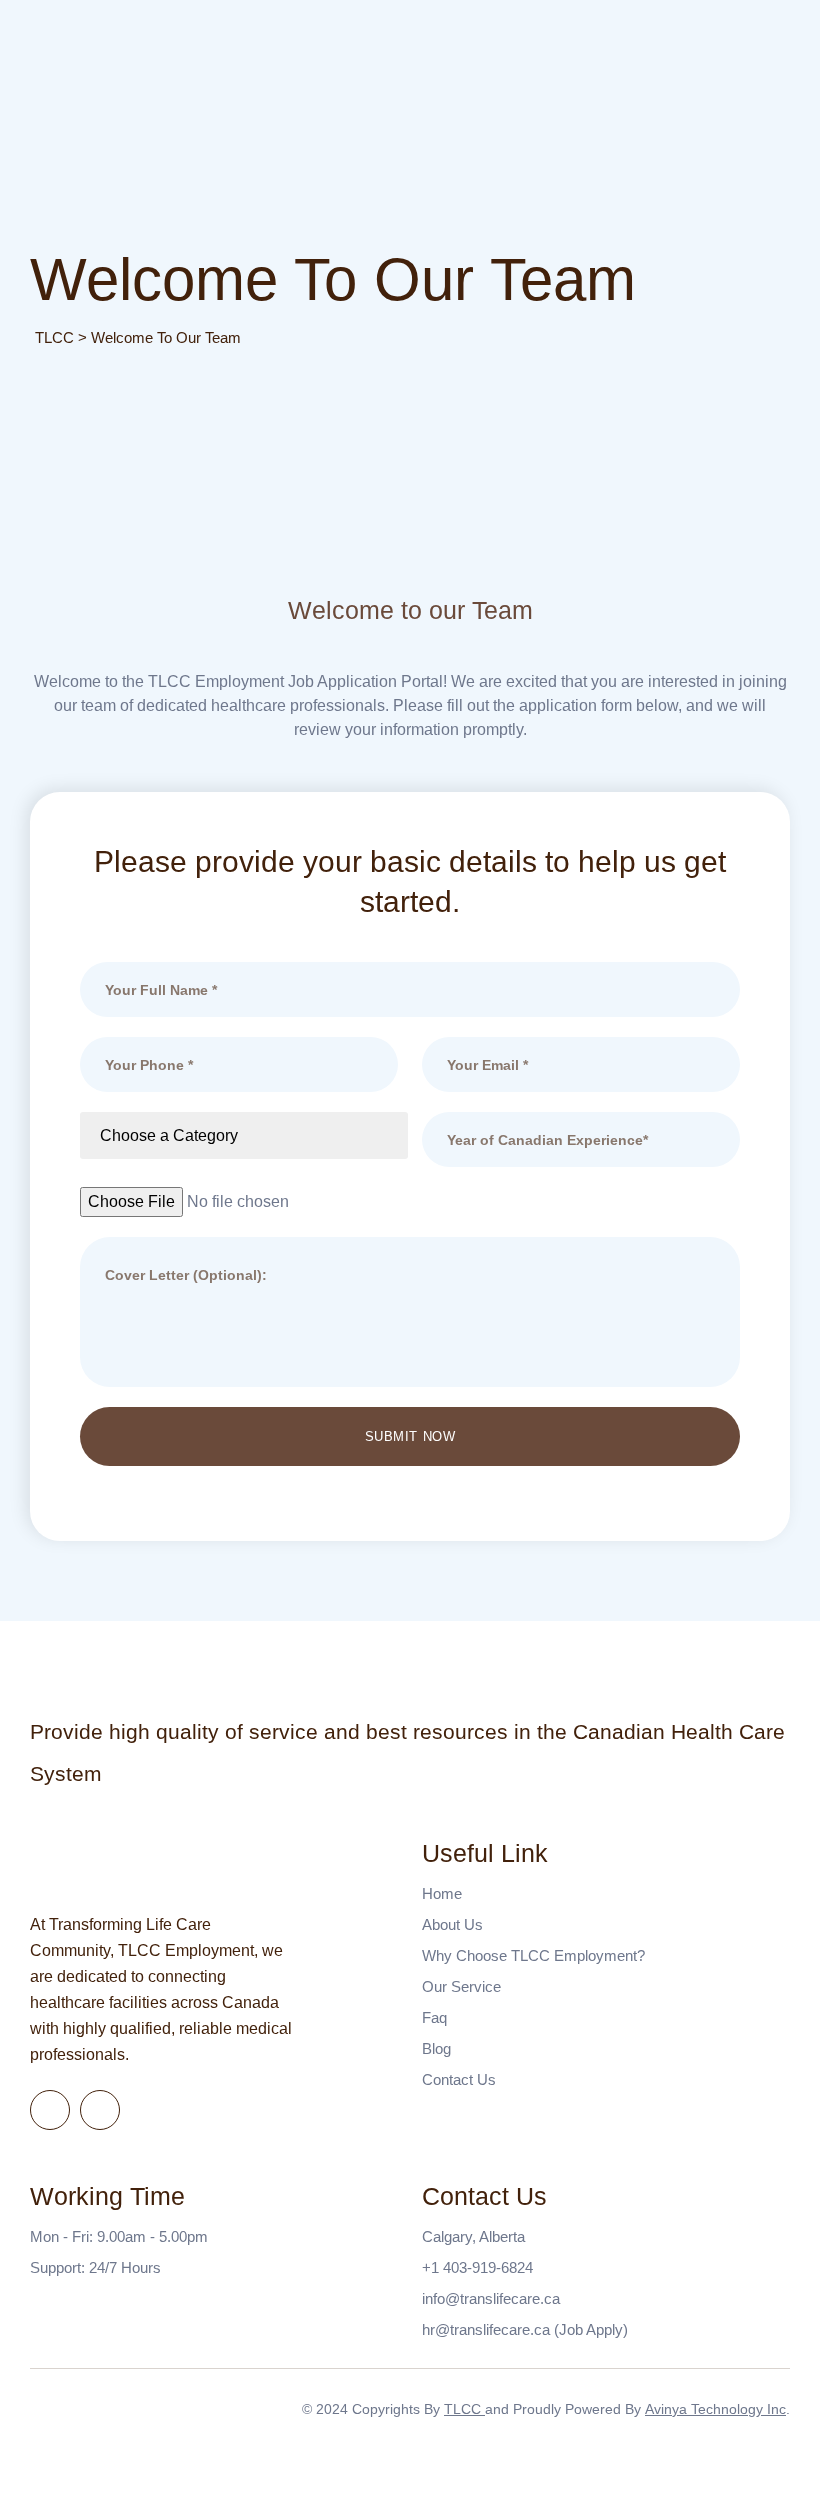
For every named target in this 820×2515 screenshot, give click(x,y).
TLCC (464, 2409)
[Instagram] (100, 2110)
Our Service (461, 1986)
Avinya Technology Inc (715, 2409)
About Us (452, 1924)
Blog (436, 2048)
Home (442, 1893)
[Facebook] (50, 2110)
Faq (434, 2017)
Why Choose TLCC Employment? (533, 1955)
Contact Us (459, 2079)
